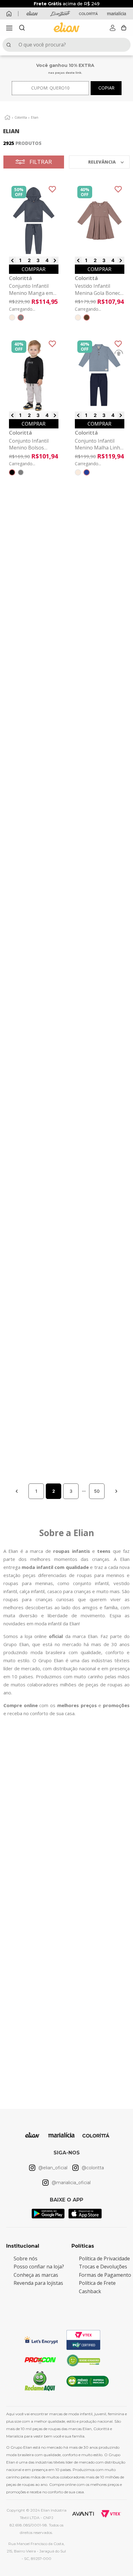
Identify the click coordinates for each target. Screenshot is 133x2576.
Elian (35, 117)
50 (97, 1618)
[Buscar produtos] (10, 45)
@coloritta (87, 2227)
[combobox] (66, 45)
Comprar (34, 269)
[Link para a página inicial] (7, 117)
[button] (9, 28)
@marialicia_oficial (68, 2242)
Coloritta (21, 117)
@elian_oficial (53, 2227)
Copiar (106, 88)
